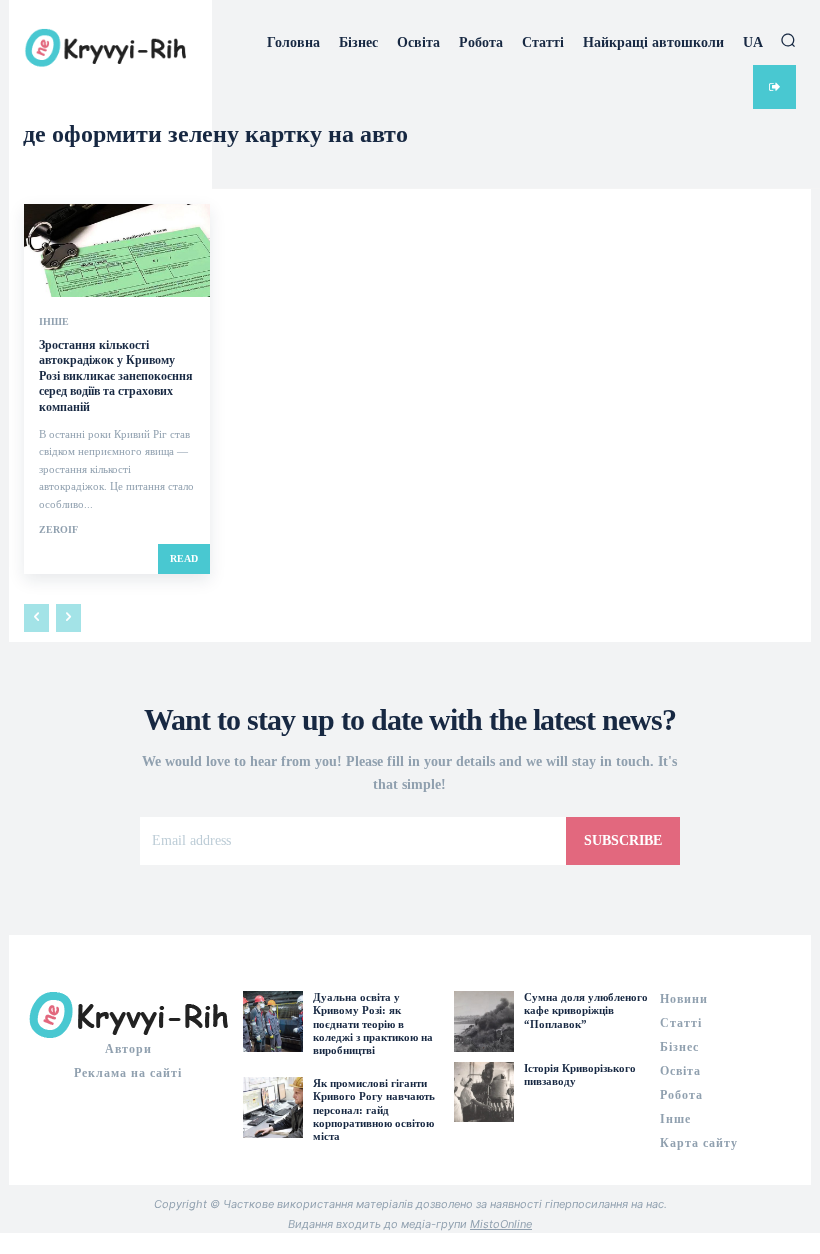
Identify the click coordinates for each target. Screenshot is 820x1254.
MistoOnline (501, 1224)
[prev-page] (36, 618)
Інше (54, 322)
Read (184, 558)
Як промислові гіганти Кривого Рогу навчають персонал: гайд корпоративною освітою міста (374, 1109)
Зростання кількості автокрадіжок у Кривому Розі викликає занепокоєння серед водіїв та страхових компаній (116, 376)
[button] (788, 40)
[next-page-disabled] (68, 618)
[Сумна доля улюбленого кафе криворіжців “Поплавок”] (484, 1021)
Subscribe (623, 840)
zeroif (58, 529)
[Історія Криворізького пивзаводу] (484, 1092)
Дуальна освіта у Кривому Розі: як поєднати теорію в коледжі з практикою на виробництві (373, 1023)
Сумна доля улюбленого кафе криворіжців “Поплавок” (586, 1010)
